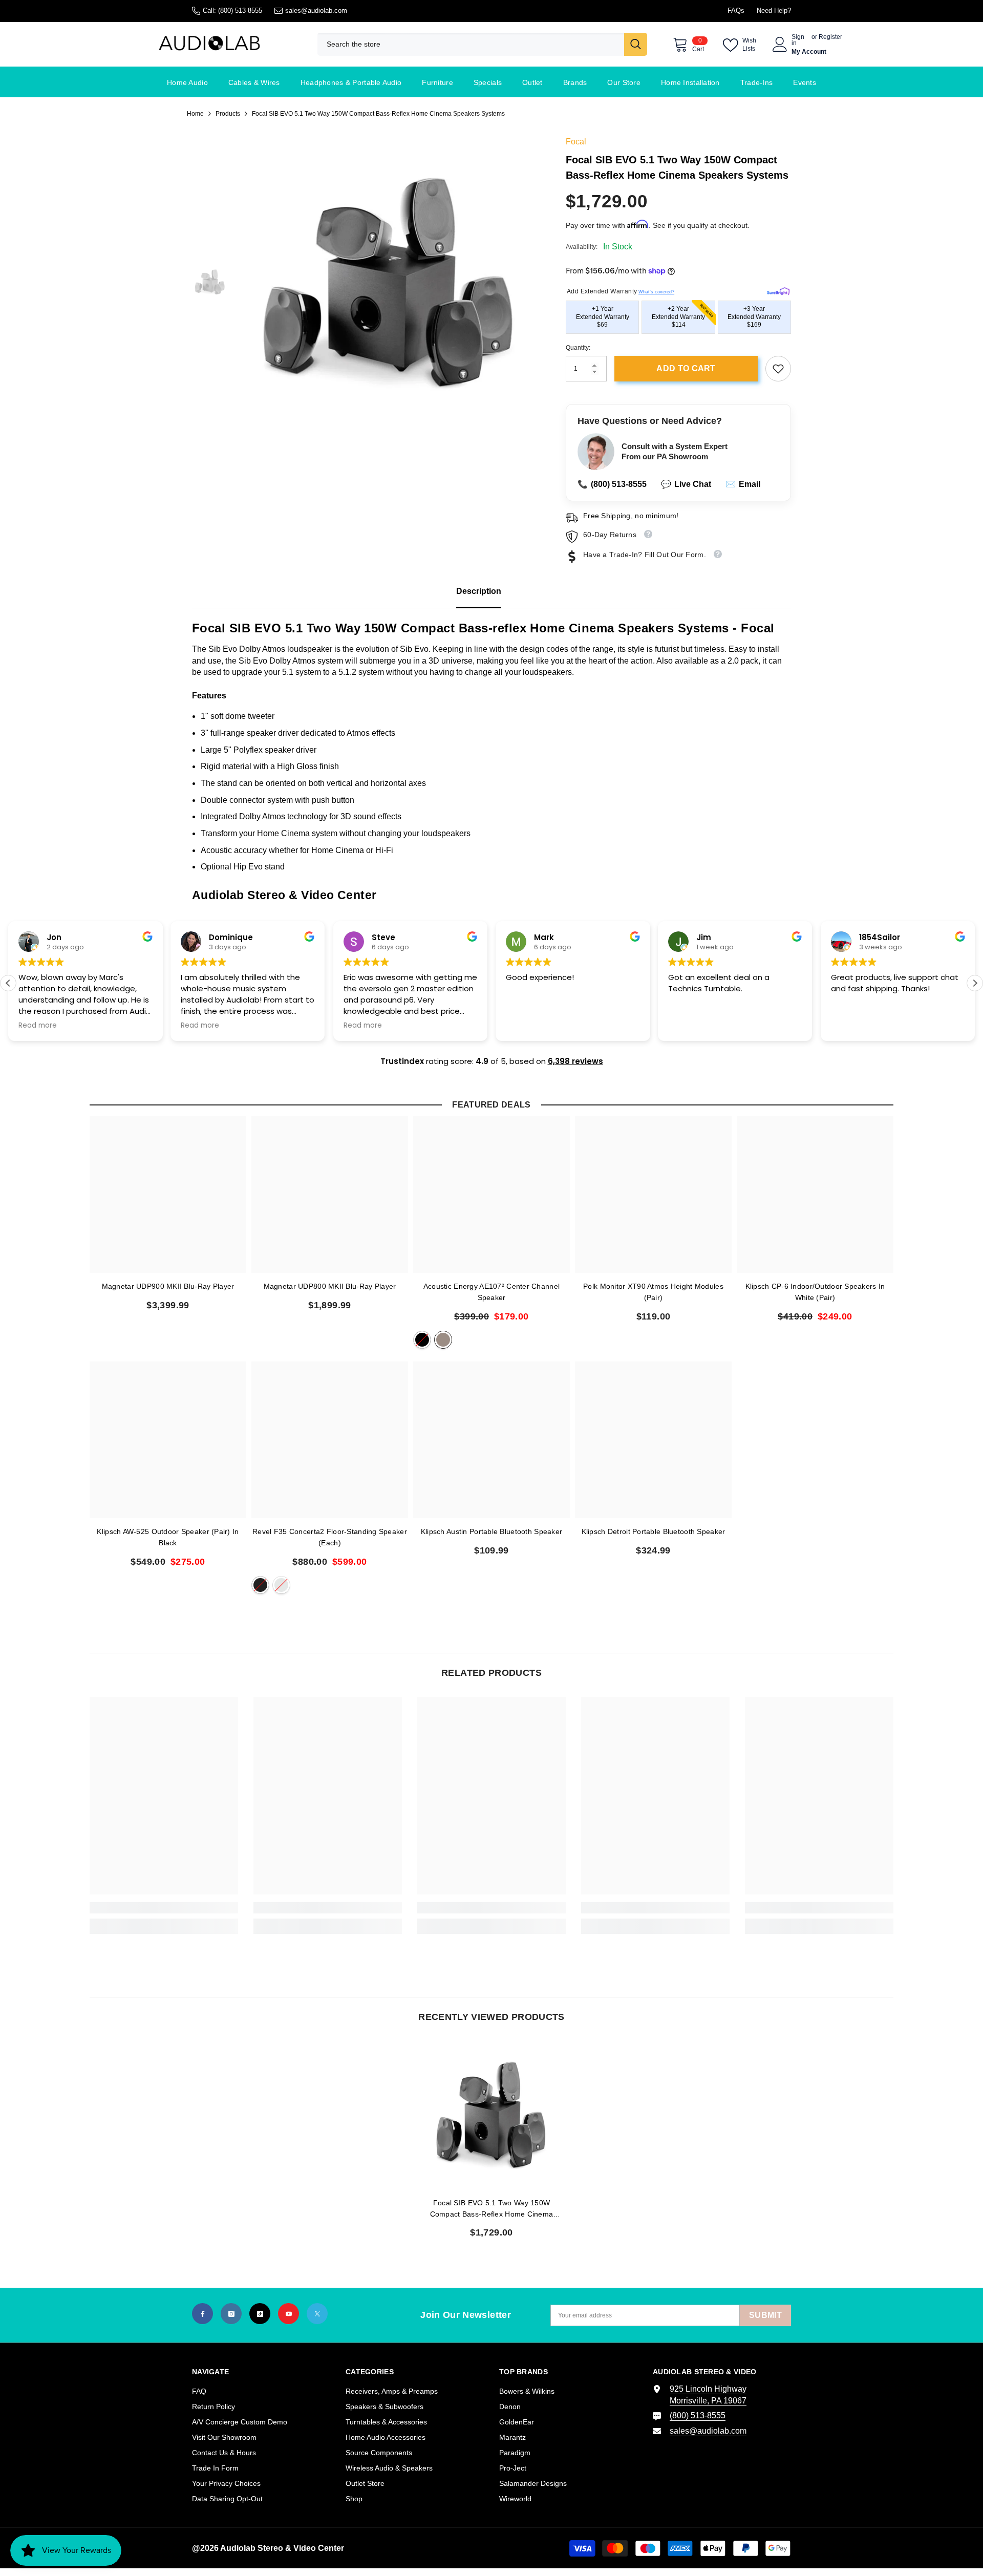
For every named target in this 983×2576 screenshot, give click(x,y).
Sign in (798, 40)
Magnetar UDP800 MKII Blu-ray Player (330, 1286)
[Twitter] (317, 2314)
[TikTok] (260, 2314)
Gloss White (281, 1585)
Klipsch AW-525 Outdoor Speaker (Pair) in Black (168, 1537)
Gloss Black (260, 1585)
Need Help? (774, 10)
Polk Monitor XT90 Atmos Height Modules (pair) (653, 1292)
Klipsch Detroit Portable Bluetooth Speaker (654, 1531)
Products (228, 114)
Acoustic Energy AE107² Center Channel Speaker (491, 1292)
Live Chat (686, 484)
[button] (975, 983)
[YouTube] (289, 2314)
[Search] (482, 44)
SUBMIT (765, 2315)
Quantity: (578, 348)
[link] (778, 369)
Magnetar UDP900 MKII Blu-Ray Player (168, 1286)
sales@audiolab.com (316, 10)
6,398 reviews (575, 1061)
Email (743, 484)
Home (195, 114)
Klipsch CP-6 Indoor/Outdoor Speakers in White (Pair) (815, 1292)
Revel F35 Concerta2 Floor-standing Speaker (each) (330, 1537)
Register (830, 37)
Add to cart (686, 368)
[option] (389, 283)
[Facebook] (202, 2314)
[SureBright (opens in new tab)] (778, 290)
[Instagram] (231, 2314)
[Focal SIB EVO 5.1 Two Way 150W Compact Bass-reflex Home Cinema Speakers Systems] (491, 2115)
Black (422, 1340)
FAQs (736, 10)
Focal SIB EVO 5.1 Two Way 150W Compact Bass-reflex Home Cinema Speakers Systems (492, 2209)
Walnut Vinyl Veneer (443, 1340)
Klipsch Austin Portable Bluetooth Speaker (491, 1531)
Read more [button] (56, 1026)
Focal (576, 142)
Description (479, 591)
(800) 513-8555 (240, 10)
